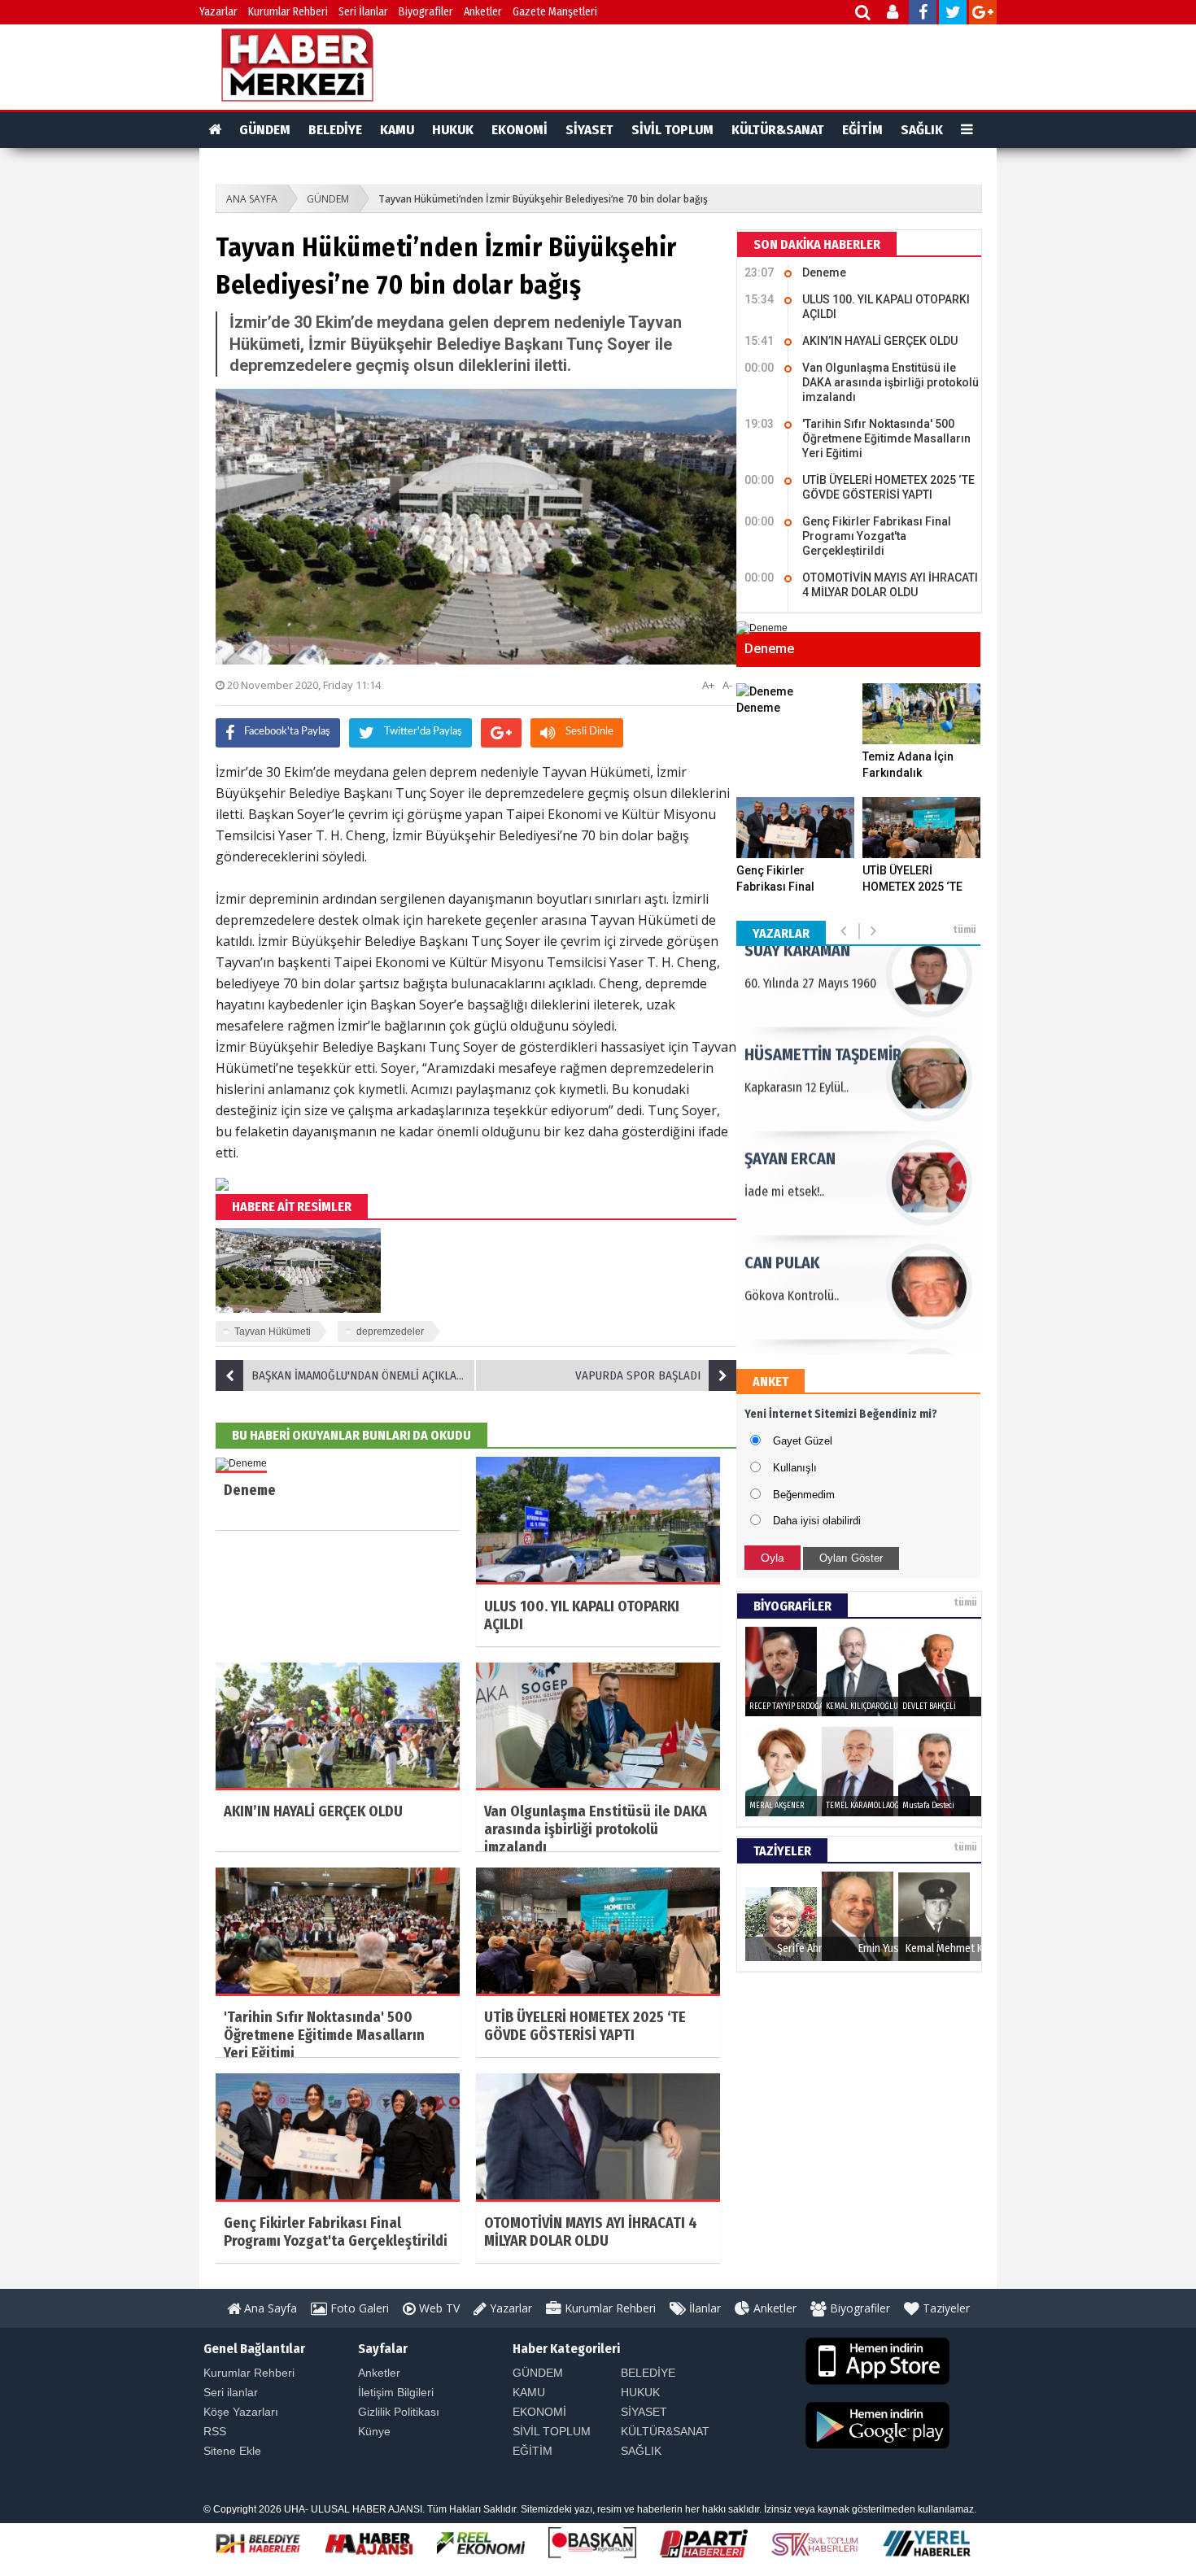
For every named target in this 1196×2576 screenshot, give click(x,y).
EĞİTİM (862, 130)
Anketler (483, 12)
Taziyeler (945, 2308)
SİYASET (589, 130)
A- (727, 685)
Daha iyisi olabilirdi (817, 1521)
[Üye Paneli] (894, 14)
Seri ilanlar (231, 2392)
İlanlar (703, 2308)
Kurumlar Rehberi (288, 12)
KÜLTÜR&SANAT (778, 130)
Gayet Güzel (803, 1441)
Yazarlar (218, 12)
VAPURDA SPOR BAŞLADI (638, 1375)
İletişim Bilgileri (396, 2392)
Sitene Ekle (232, 2451)
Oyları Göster (851, 1558)
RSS (215, 2431)
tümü (965, 930)
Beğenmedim (804, 1495)
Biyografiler (426, 12)
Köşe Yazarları (241, 2412)
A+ (708, 685)
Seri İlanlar (363, 12)
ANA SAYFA (252, 199)
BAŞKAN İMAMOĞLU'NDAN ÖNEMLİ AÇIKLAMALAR (364, 1375)
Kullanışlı (795, 1468)
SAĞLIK (922, 130)
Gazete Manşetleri (555, 12)
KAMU (397, 130)
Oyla (773, 1558)
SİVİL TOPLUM (672, 130)
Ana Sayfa (269, 2308)
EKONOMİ (519, 130)
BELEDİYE (335, 130)
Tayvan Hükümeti (273, 1332)
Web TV (438, 2308)
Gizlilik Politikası (399, 2412)
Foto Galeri (358, 2308)
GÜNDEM (265, 130)
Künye (374, 2431)
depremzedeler (390, 1332)
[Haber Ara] (864, 14)
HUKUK (453, 130)
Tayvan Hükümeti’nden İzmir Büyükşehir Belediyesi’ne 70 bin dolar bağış (543, 199)
